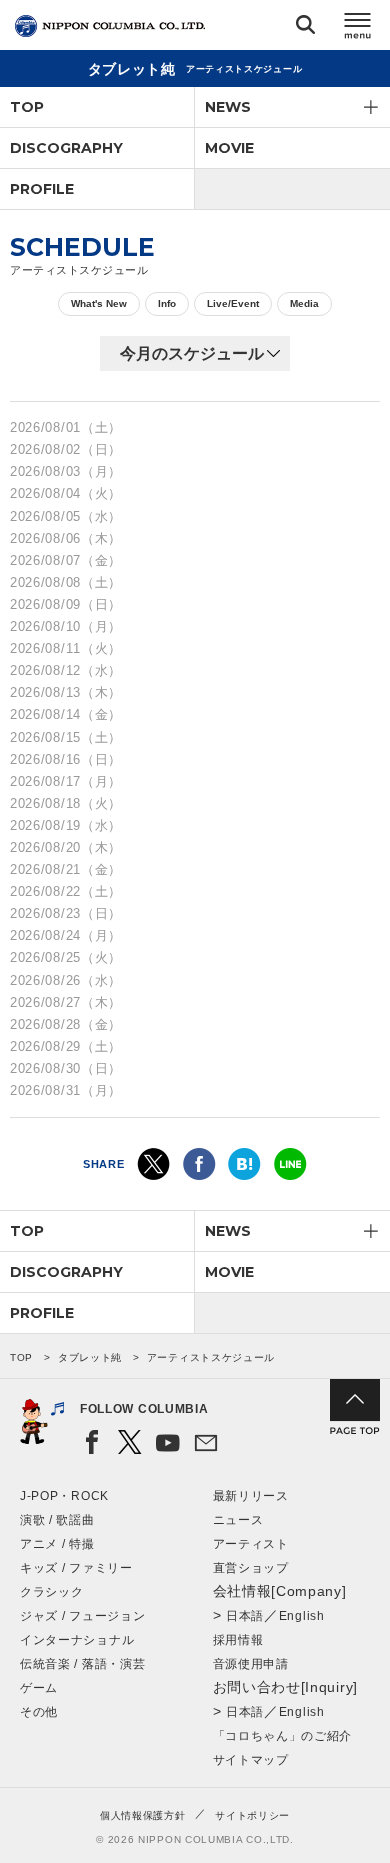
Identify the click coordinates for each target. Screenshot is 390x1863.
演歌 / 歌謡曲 (57, 1520)
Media (304, 303)
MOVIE (229, 148)
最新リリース (251, 1496)
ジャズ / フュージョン (82, 1616)
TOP (27, 107)
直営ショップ (251, 1568)
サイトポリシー (252, 1815)
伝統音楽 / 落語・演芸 (82, 1664)
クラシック (52, 1592)
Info (167, 303)
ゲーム (39, 1688)
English (302, 1616)
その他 (39, 1712)
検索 (305, 28)
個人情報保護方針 (143, 1815)
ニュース (238, 1520)
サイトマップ (251, 1760)
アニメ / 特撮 (57, 1544)
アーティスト (251, 1544)
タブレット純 (90, 1357)
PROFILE (42, 189)
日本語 (245, 1616)
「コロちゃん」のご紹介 (283, 1736)
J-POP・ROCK (64, 1496)
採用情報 (238, 1640)
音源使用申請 (251, 1664)
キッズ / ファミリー (76, 1568)
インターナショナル (77, 1640)
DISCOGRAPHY (66, 148)
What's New (99, 303)
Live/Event (233, 303)
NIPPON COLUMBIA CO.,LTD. (110, 26)
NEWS (228, 107)
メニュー (358, 28)
